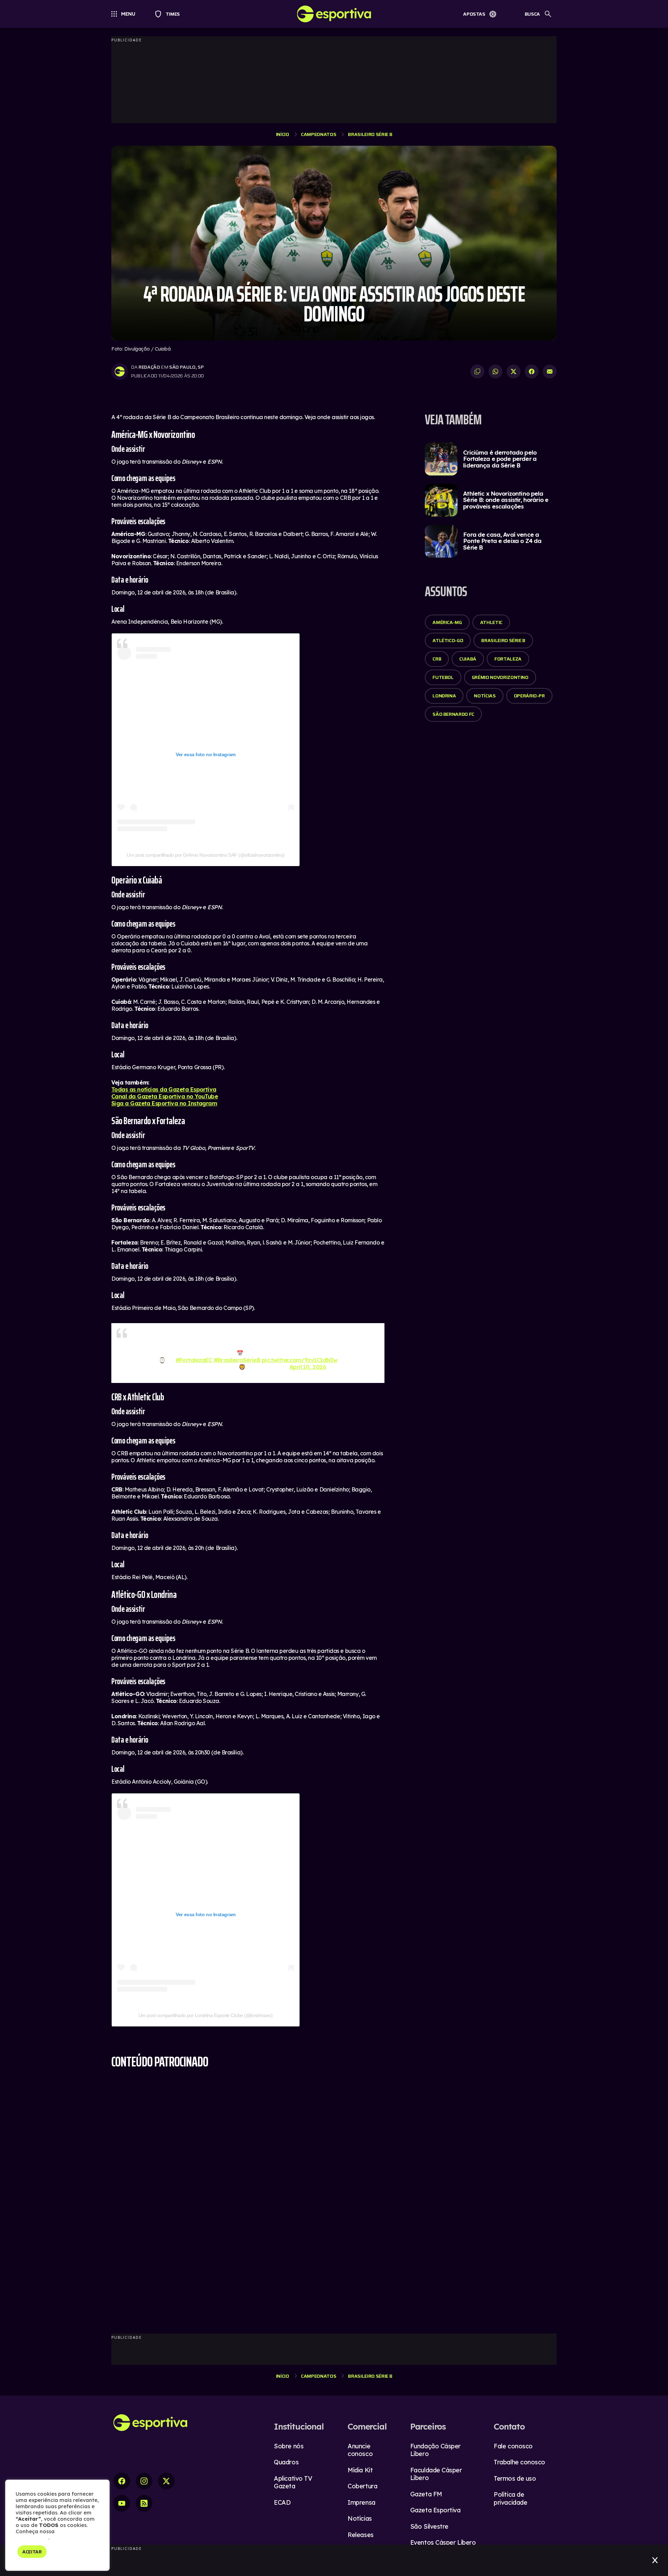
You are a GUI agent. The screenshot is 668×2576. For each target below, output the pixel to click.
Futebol (443, 677)
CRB (437, 659)
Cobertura (362, 2483)
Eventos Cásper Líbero (443, 2539)
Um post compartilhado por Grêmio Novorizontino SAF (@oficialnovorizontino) (205, 855)
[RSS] (144, 2500)
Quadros (286, 2459)
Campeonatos (319, 134)
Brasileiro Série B (370, 134)
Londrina (444, 696)
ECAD (282, 2499)
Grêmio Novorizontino (500, 677)
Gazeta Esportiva (435, 2507)
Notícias (485, 696)
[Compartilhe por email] (550, 371)
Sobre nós (289, 2443)
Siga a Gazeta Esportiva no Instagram (164, 1103)
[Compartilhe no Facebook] (532, 371)
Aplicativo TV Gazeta (293, 2479)
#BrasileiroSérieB (237, 1357)
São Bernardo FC (453, 714)
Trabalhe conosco (519, 2459)
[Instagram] (144, 2478)
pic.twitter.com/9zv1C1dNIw (300, 1357)
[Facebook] (122, 2478)
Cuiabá (468, 659)
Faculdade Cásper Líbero (436, 2471)
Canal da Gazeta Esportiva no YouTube (165, 1096)
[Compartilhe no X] (514, 371)
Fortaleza (508, 659)
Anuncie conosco (360, 2447)
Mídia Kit (360, 2467)
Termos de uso (515, 2475)
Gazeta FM (426, 2491)
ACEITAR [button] (32, 2552)
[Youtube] (122, 2500)
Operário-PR (529, 696)
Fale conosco (513, 2443)
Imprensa (361, 2499)
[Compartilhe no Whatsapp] (495, 371)
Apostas (474, 14)
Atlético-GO (448, 640)
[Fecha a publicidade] (655, 2560)
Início (283, 134)
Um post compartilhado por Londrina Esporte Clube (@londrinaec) (206, 2012)
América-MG (447, 622)
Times (170, 14)
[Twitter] (166, 2478)
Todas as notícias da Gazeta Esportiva (164, 1089)
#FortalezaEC (194, 1357)
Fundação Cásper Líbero (435, 2447)
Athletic (491, 622)
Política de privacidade (510, 2495)
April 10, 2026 (308, 1363)
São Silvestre (429, 2523)
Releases (360, 2531)
